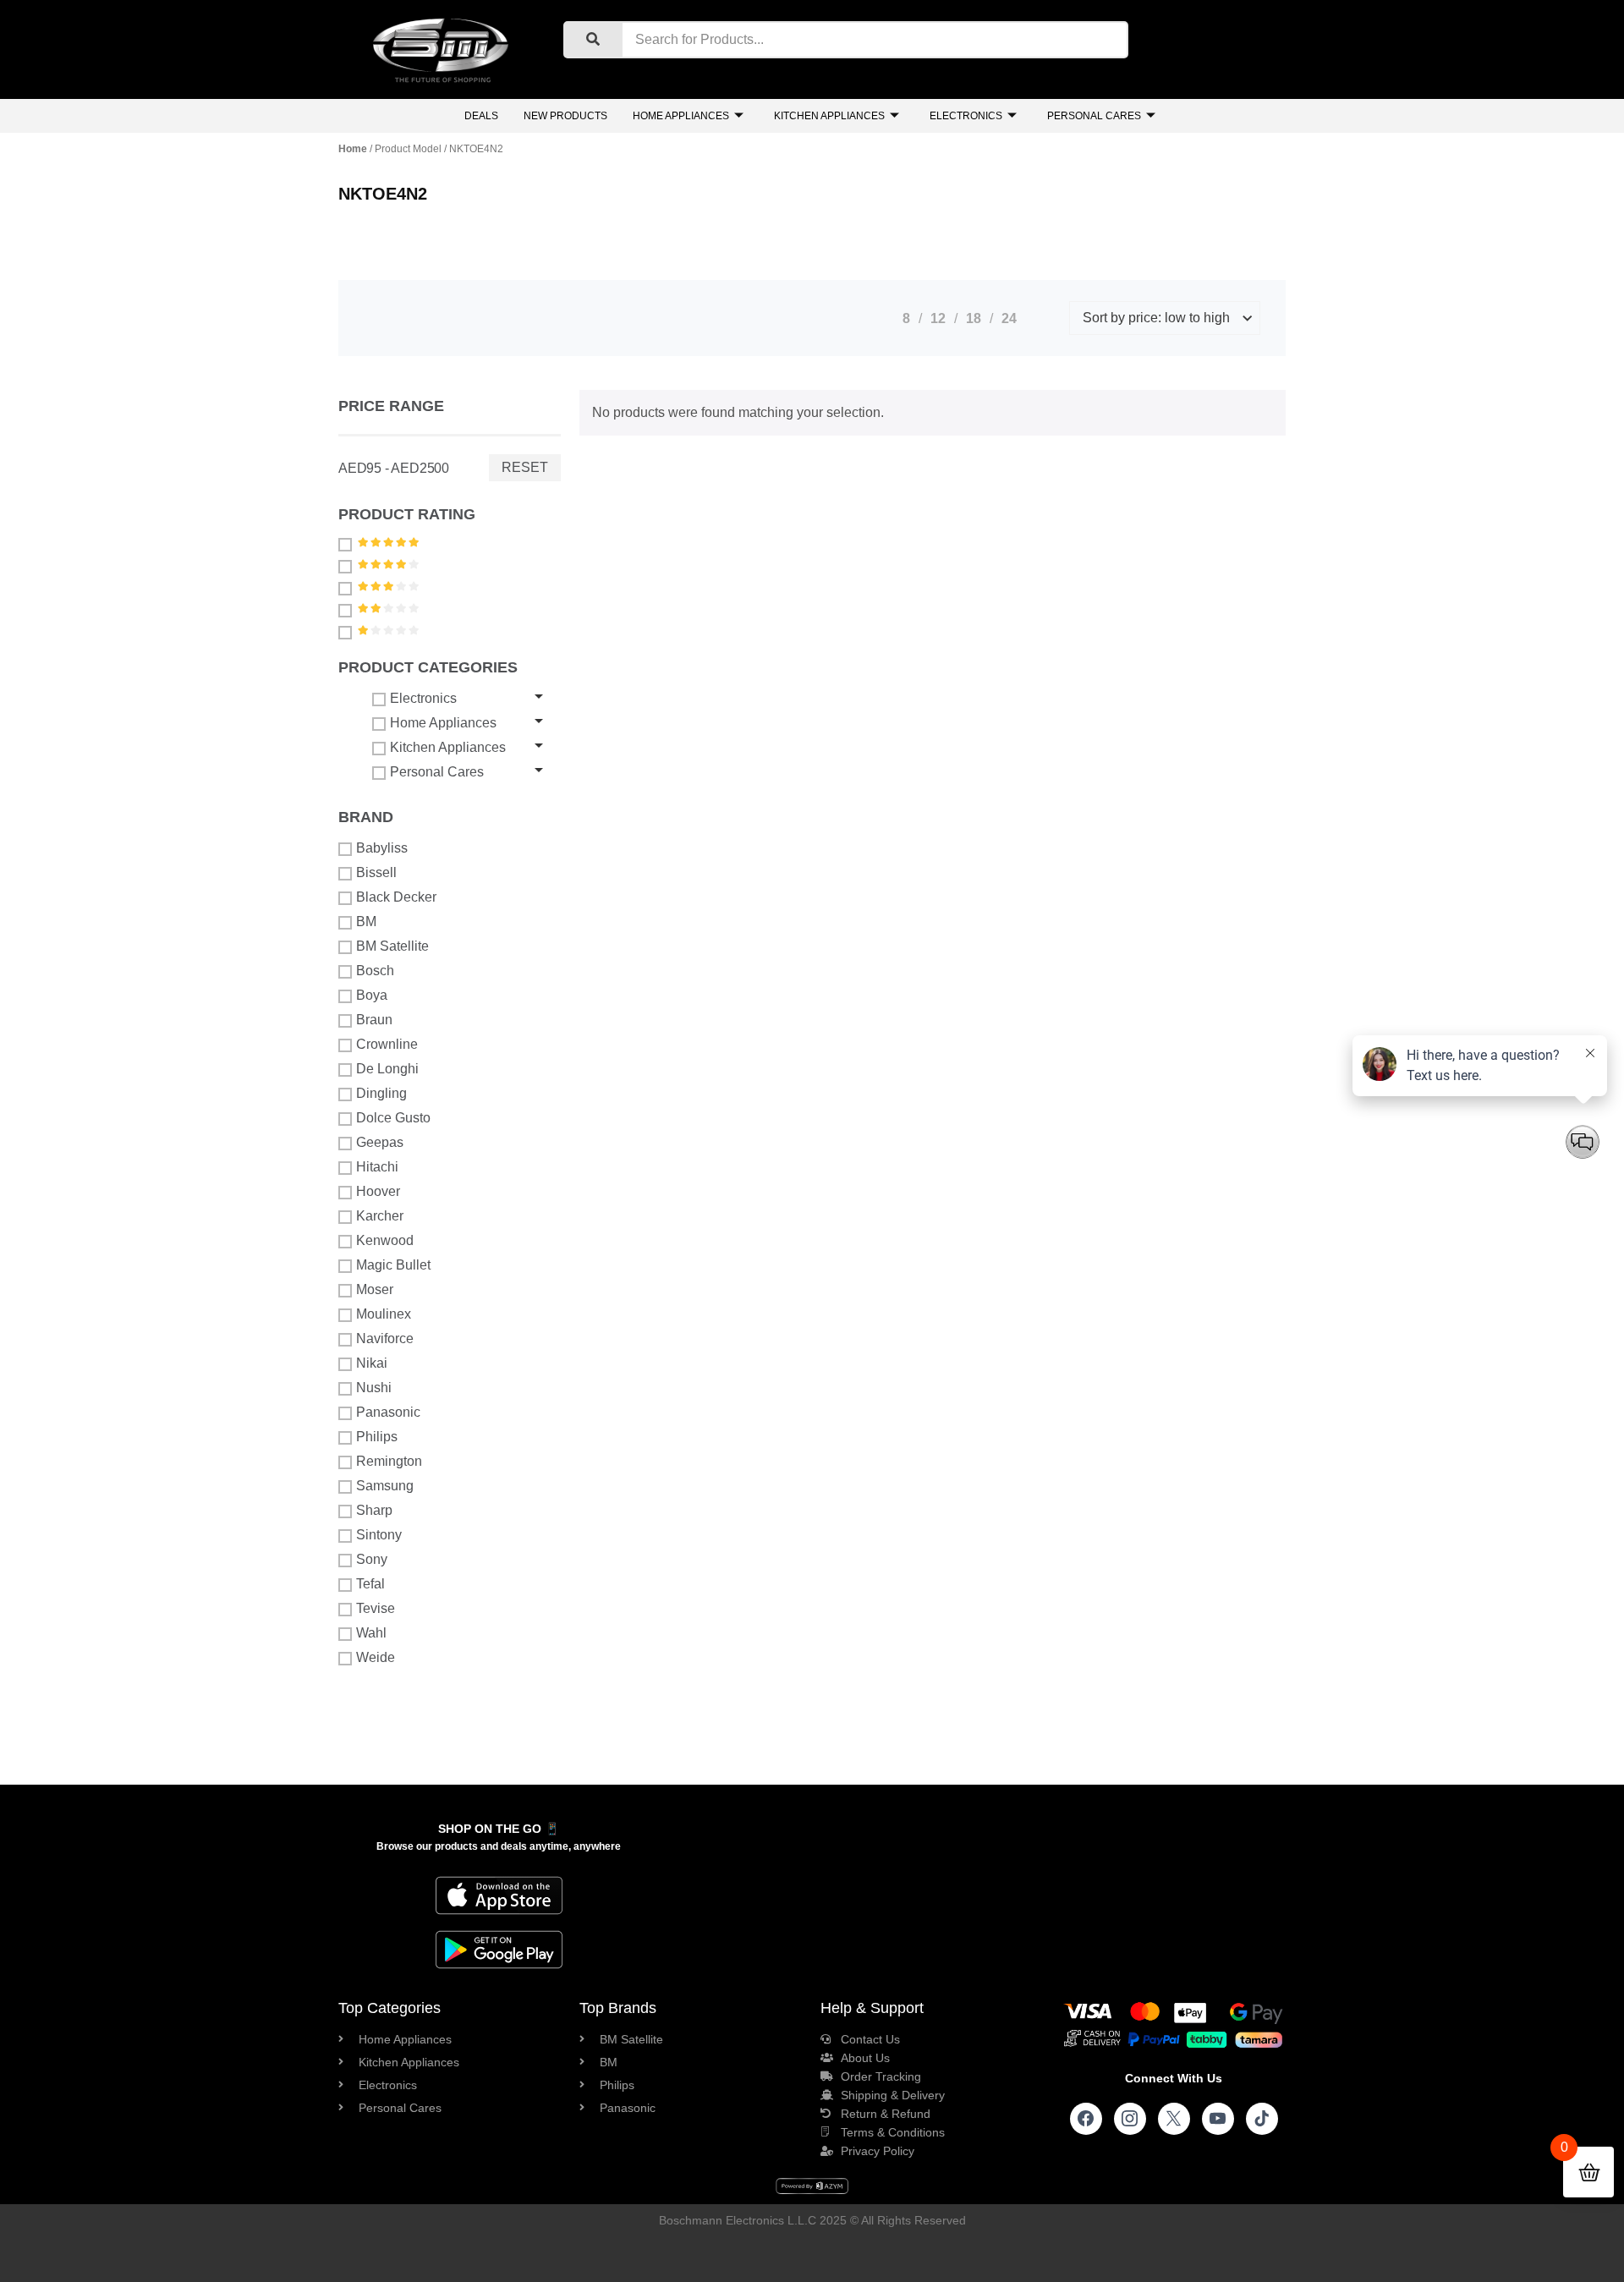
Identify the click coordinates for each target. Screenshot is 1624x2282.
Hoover (378, 1191)
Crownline (387, 1044)
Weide (376, 1657)
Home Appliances (681, 116)
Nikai (372, 1363)
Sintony (379, 1535)
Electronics (966, 116)
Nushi (374, 1388)
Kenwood (385, 1240)
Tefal (370, 1584)
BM (366, 922)
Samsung (385, 1486)
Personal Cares (1094, 116)
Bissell (376, 872)
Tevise (376, 1608)
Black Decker (396, 897)
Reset (525, 467)
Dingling (381, 1093)
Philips (377, 1437)
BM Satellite (392, 946)
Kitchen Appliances (829, 116)
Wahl (371, 1633)
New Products (565, 116)
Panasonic (388, 1412)
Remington (389, 1461)
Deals (481, 116)
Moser (375, 1289)
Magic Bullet (393, 1265)
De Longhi (387, 1069)
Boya (372, 995)
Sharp (374, 1510)
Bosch (375, 971)
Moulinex (384, 1314)
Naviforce (385, 1338)
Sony (372, 1559)
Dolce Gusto (393, 1118)
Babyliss (382, 848)
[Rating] (347, 544)
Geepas (380, 1142)
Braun (374, 1020)
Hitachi (377, 1167)
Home (353, 149)
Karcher (380, 1216)
